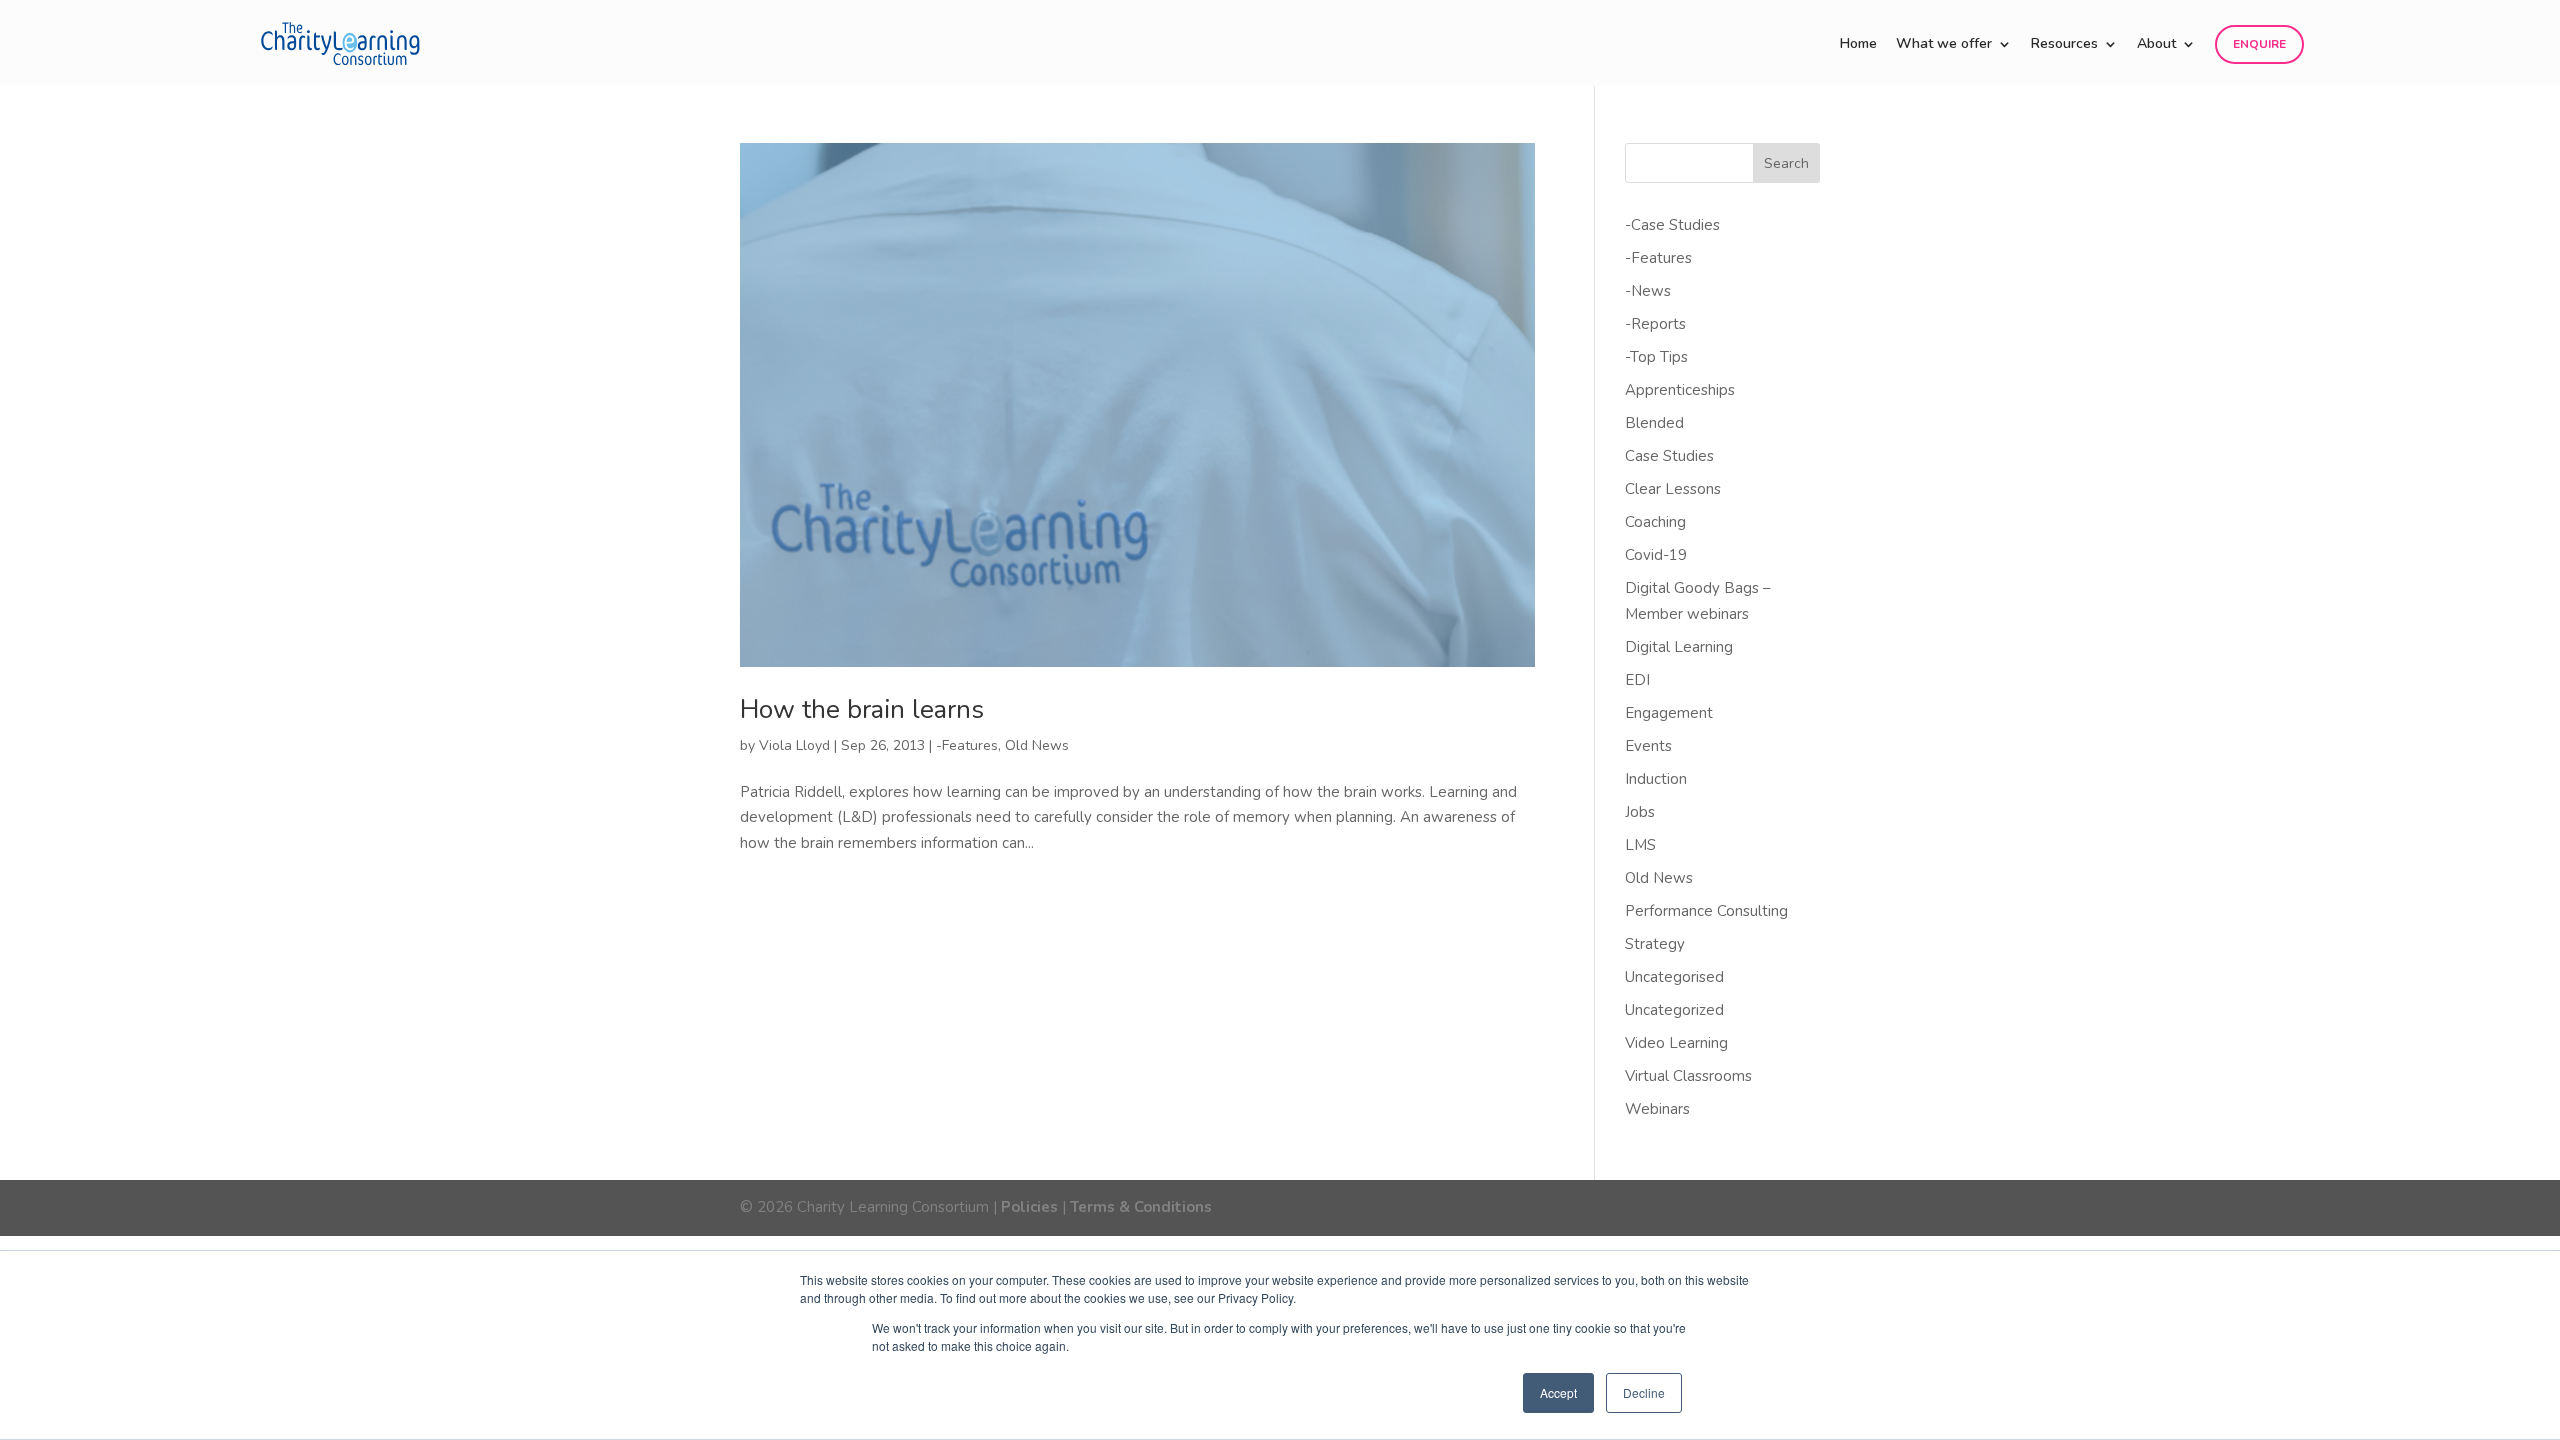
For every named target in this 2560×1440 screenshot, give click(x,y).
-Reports (1655, 324)
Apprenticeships (1680, 390)
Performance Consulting (1706, 911)
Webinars (1657, 1109)
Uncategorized (1674, 1010)
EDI (1637, 680)
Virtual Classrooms (1688, 1076)
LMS (1640, 845)
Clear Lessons (1673, 489)
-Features (967, 745)
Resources (2064, 45)
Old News (1037, 745)
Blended (1654, 423)
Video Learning (1676, 1043)
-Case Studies (1672, 225)
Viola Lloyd (794, 745)
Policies (1029, 1207)
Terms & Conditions (1141, 1207)
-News (1648, 291)
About (2156, 45)
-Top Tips (1656, 357)
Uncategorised (1674, 977)
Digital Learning (1679, 647)
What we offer (1944, 45)
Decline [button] (1644, 1392)
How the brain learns (862, 709)
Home (1858, 45)
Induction (1656, 779)
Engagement (1669, 713)
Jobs (1640, 812)
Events (1648, 746)
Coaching (1655, 522)
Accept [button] (1558, 1392)
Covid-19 (1656, 555)
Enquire (2259, 44)
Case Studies (1669, 456)
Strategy (1655, 944)
